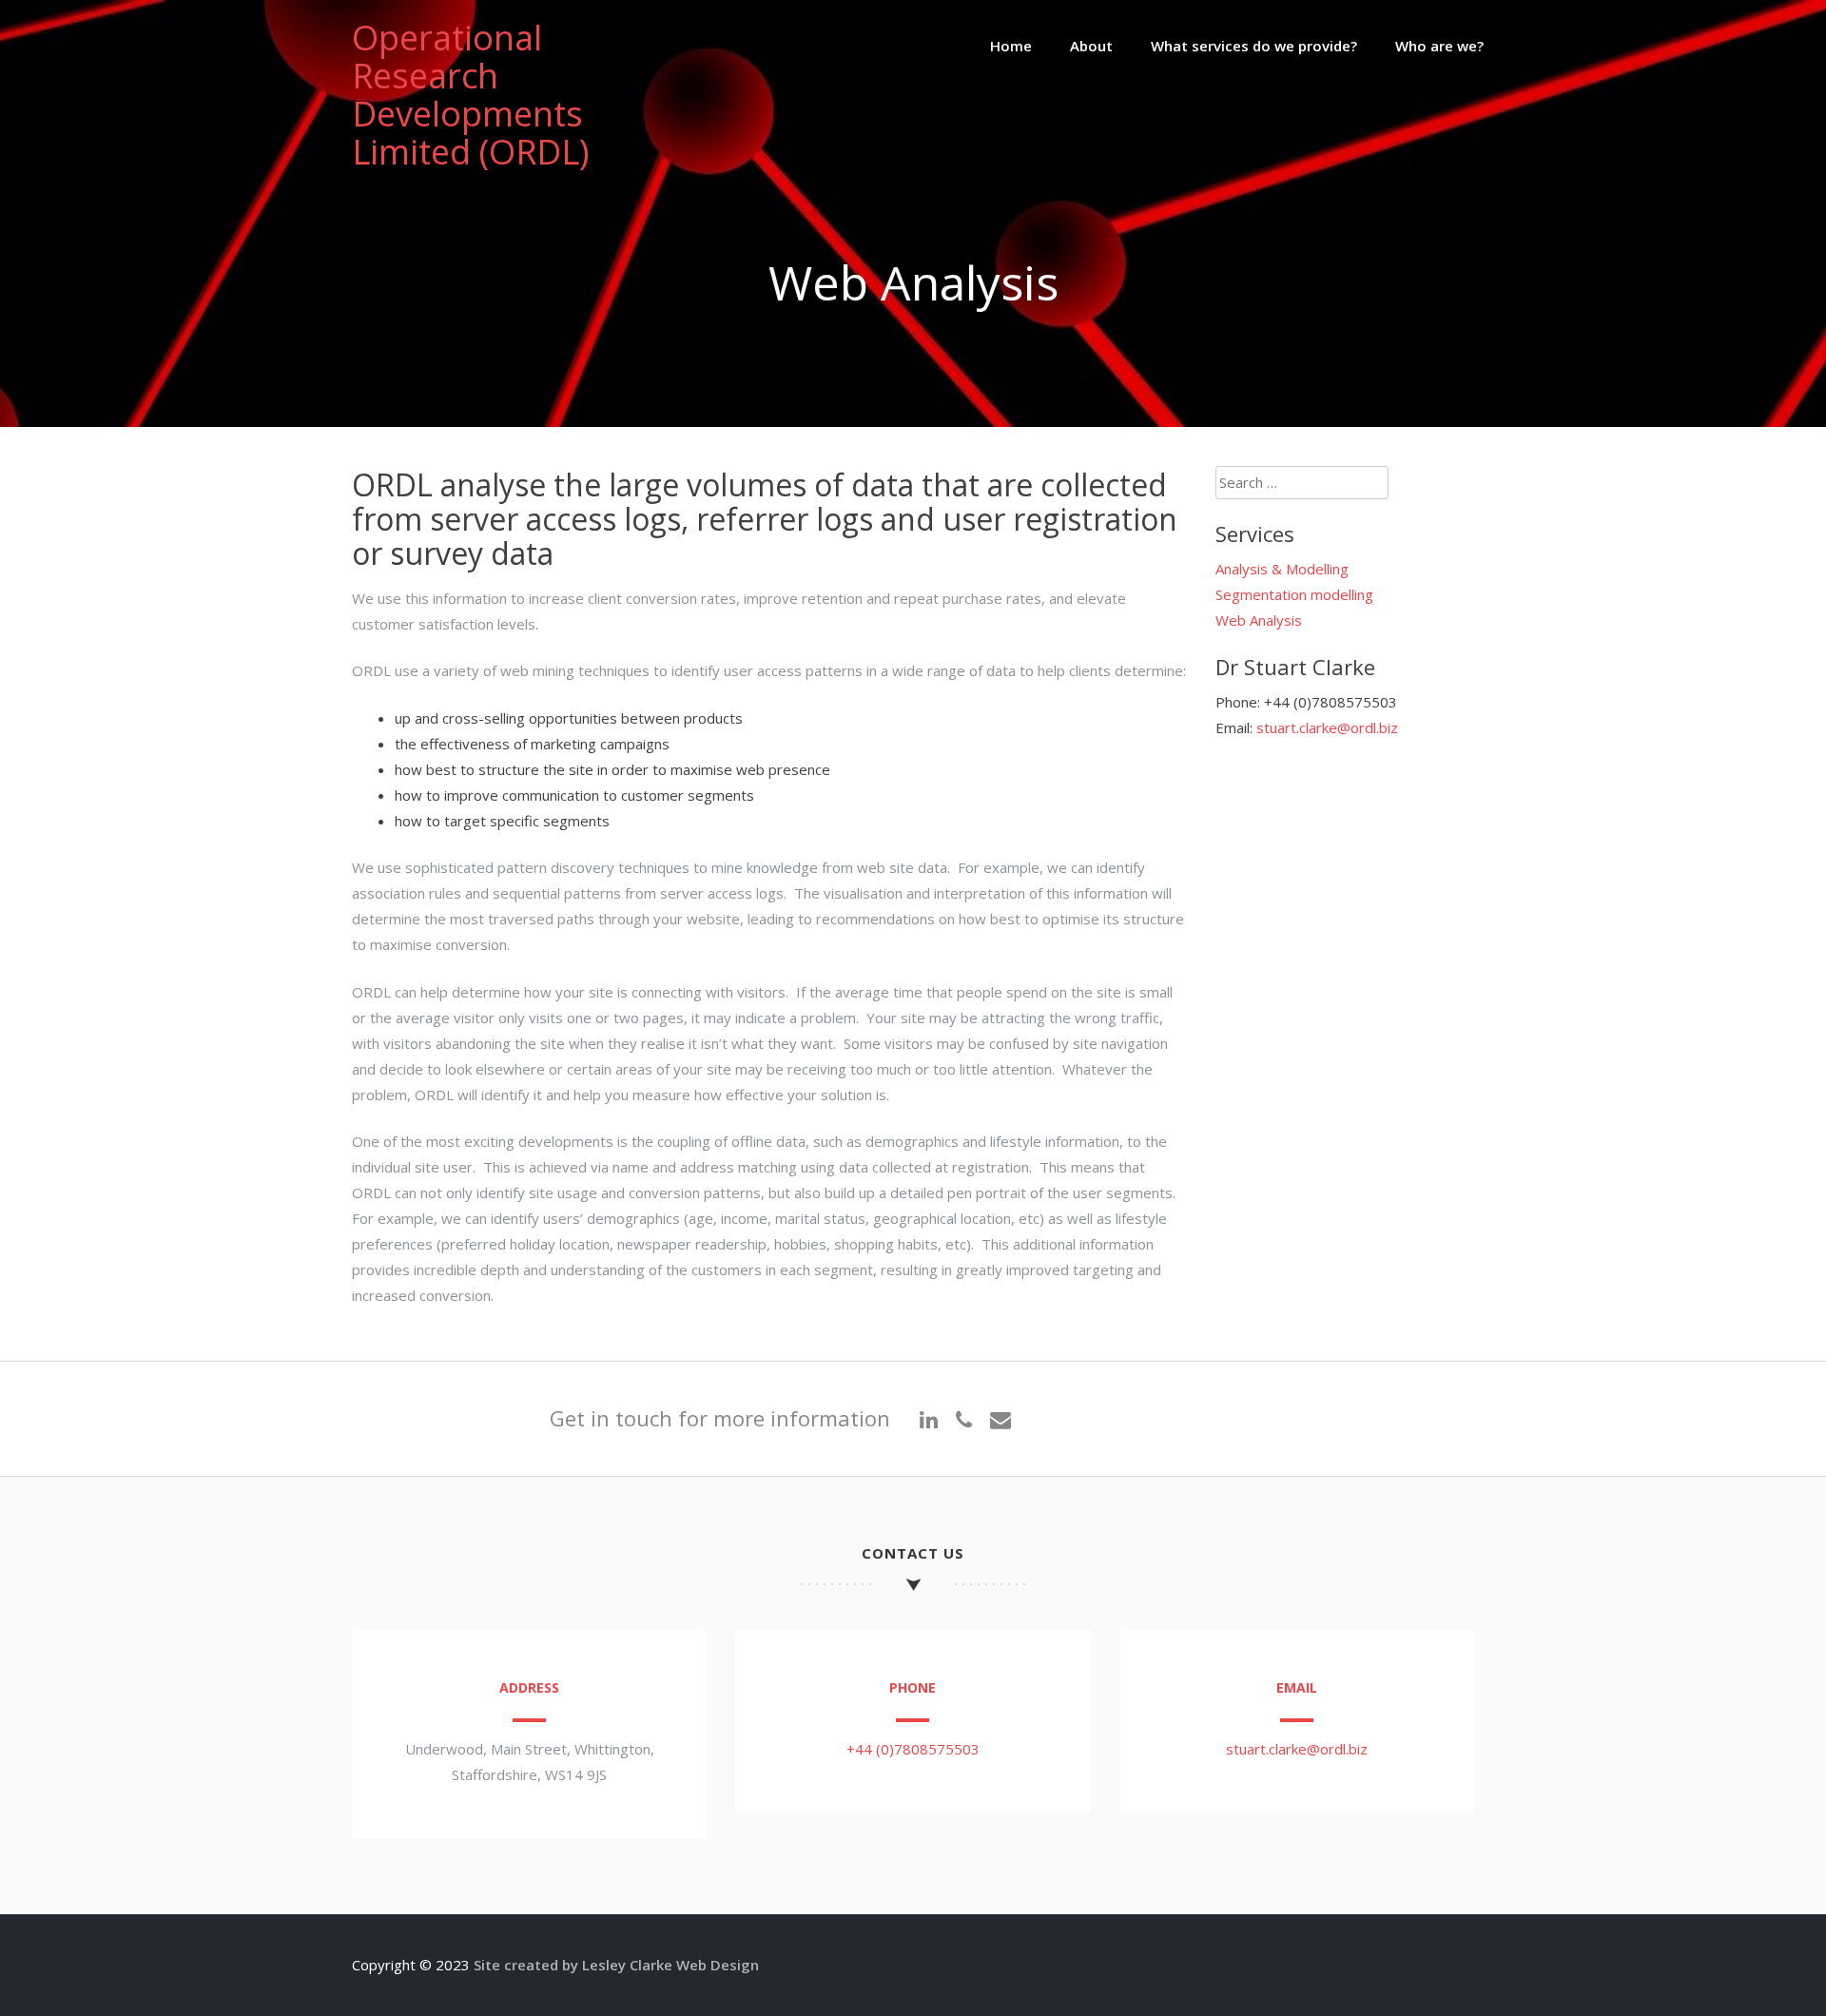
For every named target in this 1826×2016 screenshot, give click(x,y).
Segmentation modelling (1294, 594)
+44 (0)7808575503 (913, 1749)
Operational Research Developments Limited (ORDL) (470, 95)
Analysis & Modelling (1282, 569)
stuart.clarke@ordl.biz (1327, 727)
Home (1011, 46)
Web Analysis (1259, 620)
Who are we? (1439, 46)
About (1091, 46)
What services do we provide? (1254, 46)
